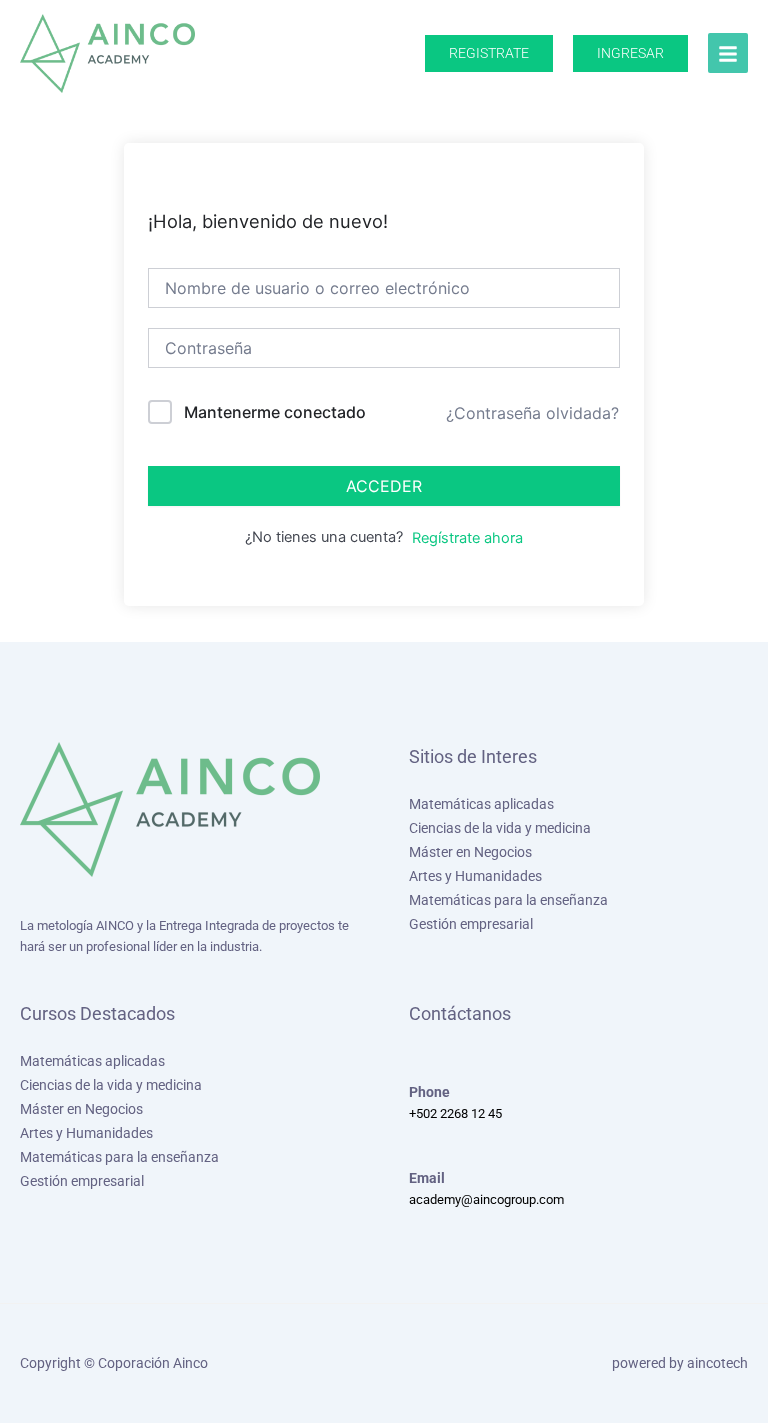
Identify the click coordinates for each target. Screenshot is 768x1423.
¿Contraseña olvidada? (532, 413)
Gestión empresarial (471, 924)
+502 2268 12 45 (455, 1113)
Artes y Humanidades (475, 876)
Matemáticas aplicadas (481, 804)
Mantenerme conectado (275, 412)
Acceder (384, 486)
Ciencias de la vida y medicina (500, 828)
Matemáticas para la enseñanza (508, 900)
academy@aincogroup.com (486, 1199)
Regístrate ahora (467, 538)
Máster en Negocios (470, 852)
